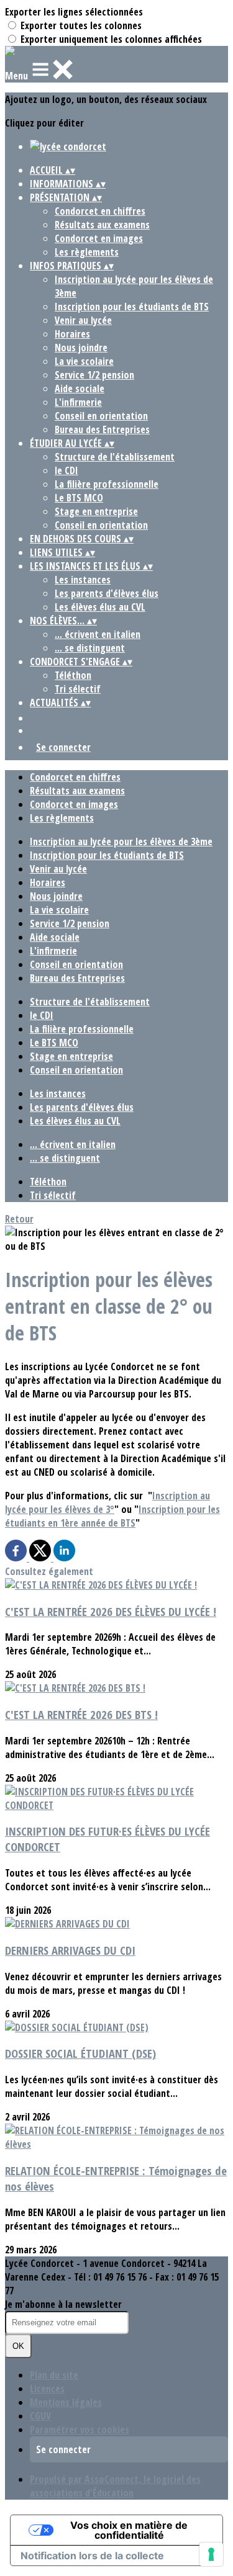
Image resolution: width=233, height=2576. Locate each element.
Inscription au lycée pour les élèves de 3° (107, 1502)
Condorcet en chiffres (100, 211)
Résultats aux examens (102, 225)
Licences (47, 2389)
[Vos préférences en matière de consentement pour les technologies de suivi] (211, 2554)
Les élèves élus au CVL (100, 607)
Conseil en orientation (101, 416)
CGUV (40, 2416)
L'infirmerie (78, 402)
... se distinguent (90, 648)
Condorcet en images (99, 238)
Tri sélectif (78, 689)
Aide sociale (80, 388)
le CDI (66, 470)
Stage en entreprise (96, 511)
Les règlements (87, 252)
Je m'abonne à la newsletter (63, 2304)
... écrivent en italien (98, 634)
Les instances (83, 580)
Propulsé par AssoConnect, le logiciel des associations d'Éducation (115, 2486)
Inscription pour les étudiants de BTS (132, 307)
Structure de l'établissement (115, 457)
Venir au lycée (83, 320)
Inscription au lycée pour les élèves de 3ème (121, 841)
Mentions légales (66, 2402)
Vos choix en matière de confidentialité (129, 2530)
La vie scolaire (84, 361)
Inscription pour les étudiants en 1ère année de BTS (112, 1516)
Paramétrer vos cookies (80, 2430)
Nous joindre (81, 348)
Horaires (72, 334)
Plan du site (54, 2375)
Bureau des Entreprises (102, 429)
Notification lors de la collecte (92, 2556)
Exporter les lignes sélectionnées (74, 12)
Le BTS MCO (79, 498)
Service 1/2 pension (94, 375)
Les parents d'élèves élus (107, 593)
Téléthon (73, 675)
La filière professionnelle (107, 484)
